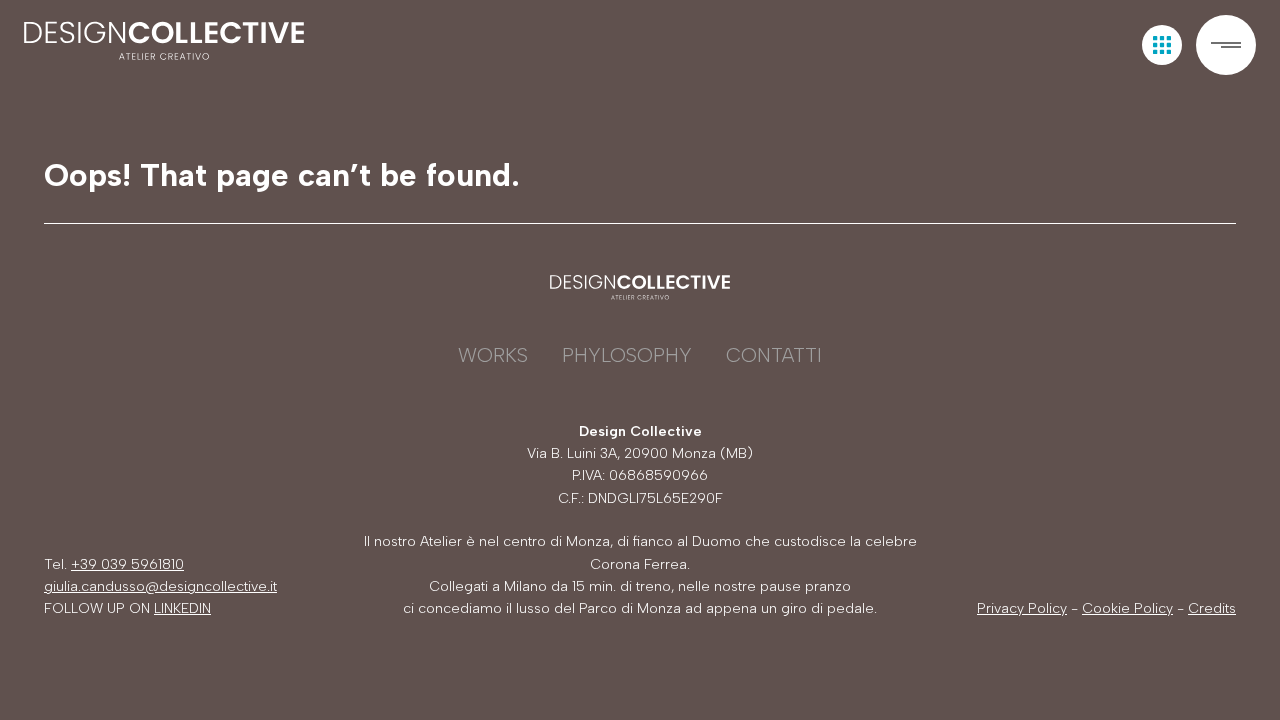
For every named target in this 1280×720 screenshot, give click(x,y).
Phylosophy (627, 355)
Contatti (774, 355)
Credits (1212, 608)
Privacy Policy (1022, 608)
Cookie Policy (1127, 608)
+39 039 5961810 (127, 564)
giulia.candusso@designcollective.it (160, 586)
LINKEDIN (182, 608)
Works (493, 355)
